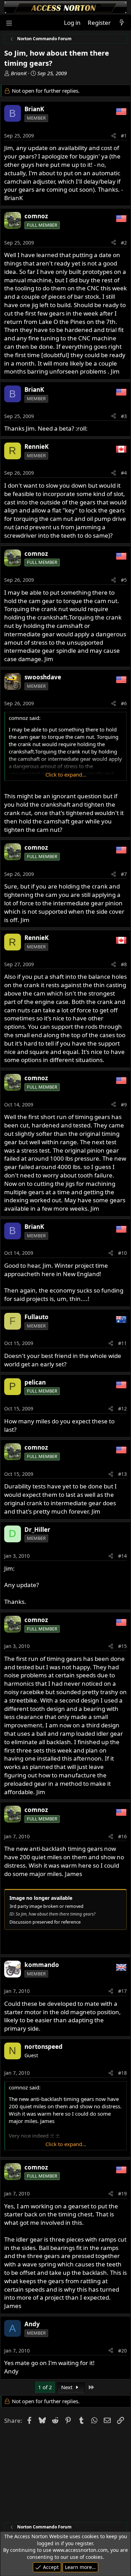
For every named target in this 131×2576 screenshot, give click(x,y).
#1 (124, 136)
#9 (124, 1105)
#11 (122, 1343)
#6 (124, 703)
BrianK (19, 73)
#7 (124, 874)
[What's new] (122, 23)
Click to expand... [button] (66, 774)
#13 (122, 1474)
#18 (122, 2073)
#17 (122, 1991)
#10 (122, 1253)
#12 (122, 1409)
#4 (124, 473)
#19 (122, 2193)
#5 (124, 580)
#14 (122, 1556)
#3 (124, 416)
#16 (122, 1836)
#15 (122, 1646)
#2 (124, 243)
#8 (124, 964)
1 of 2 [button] (45, 2387)
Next (67, 2387)
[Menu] (9, 23)
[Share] (114, 136)
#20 (122, 2351)
